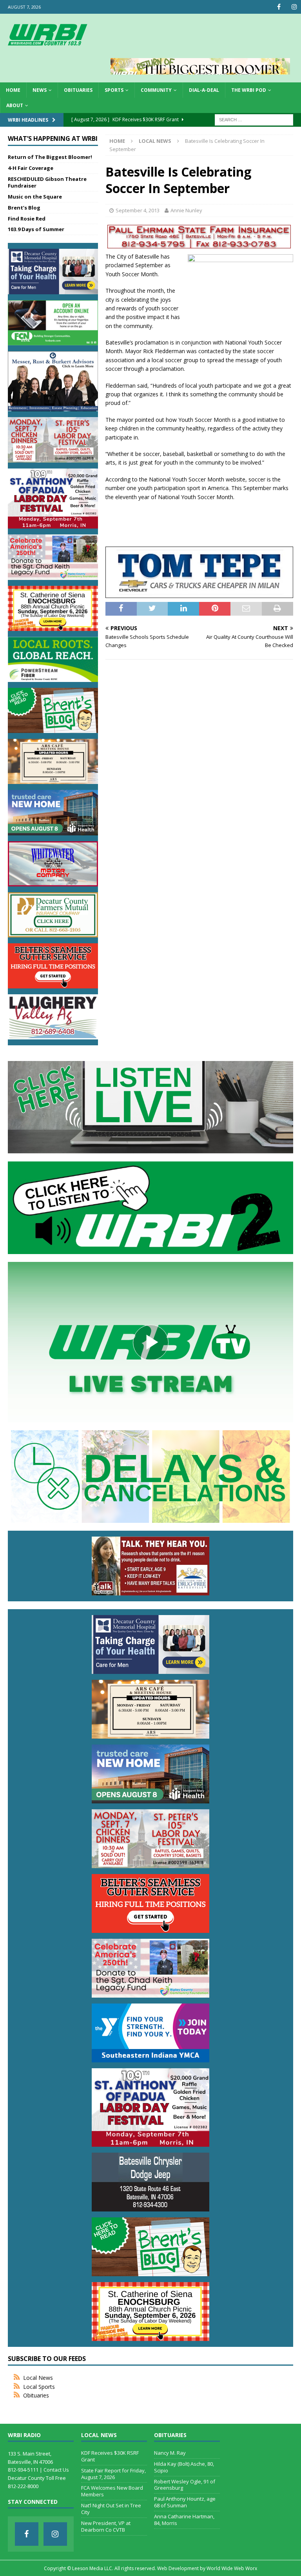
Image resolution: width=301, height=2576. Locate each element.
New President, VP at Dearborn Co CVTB (106, 2526)
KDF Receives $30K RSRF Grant (110, 2456)
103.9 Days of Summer (36, 229)
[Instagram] (294, 7)
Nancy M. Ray (170, 2453)
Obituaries (78, 90)
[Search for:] (254, 119)
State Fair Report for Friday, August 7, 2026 (113, 2474)
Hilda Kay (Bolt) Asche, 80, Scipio (184, 2467)
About (15, 105)
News (40, 90)
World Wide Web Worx (232, 2568)
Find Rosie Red (27, 219)
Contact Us (56, 2470)
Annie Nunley (186, 210)
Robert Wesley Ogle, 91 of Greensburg (185, 2485)
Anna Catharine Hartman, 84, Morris (184, 2520)
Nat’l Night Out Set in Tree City (111, 2509)
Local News (38, 2378)
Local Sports (39, 2387)
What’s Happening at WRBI (53, 139)
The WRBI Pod (249, 90)
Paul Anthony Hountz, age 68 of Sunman (185, 2502)
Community (156, 90)
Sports (114, 90)
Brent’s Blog (24, 208)
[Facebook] (279, 7)
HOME (13, 90)
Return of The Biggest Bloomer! (50, 157)
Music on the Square (35, 197)
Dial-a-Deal (204, 90)
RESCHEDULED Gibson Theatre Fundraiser (47, 182)
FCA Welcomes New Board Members (112, 2491)
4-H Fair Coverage (31, 168)
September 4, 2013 (138, 210)
